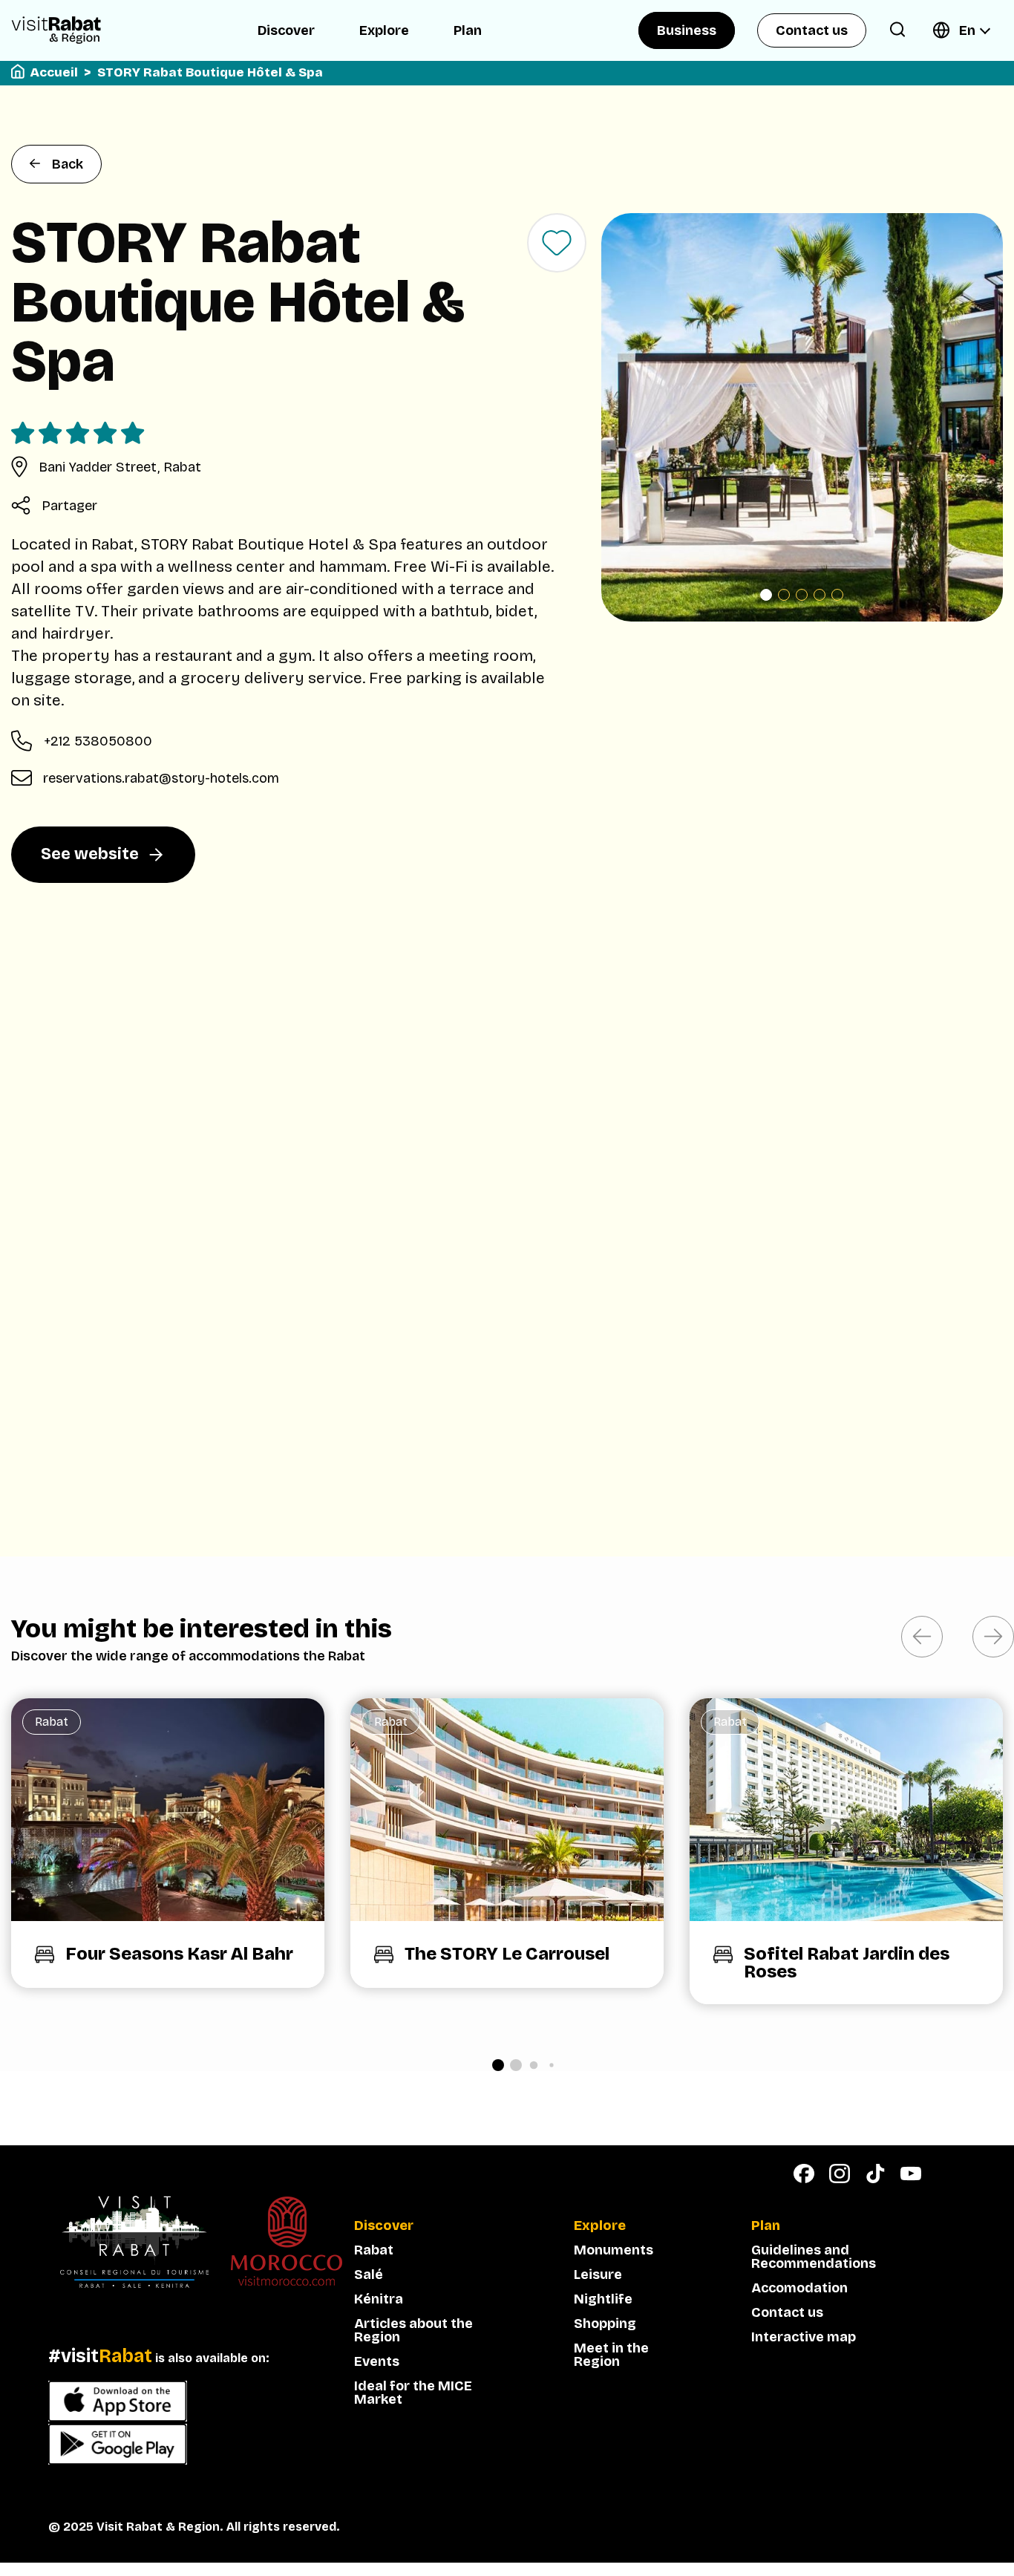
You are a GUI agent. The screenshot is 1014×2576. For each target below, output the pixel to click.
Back (68, 164)
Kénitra (379, 2299)
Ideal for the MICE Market (413, 2393)
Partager (69, 506)
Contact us (812, 30)
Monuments (614, 2250)
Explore (384, 30)
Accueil (54, 72)
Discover (286, 30)
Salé (369, 2275)
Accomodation (799, 2288)
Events (377, 2361)
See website (90, 854)
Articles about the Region (413, 2330)
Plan (468, 30)
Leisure (598, 2275)
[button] (766, 595)
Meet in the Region (611, 2355)
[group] (168, 1843)
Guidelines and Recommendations (814, 2257)
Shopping (605, 2324)
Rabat (374, 2250)
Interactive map (804, 2337)
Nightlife (603, 2299)
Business (687, 30)
